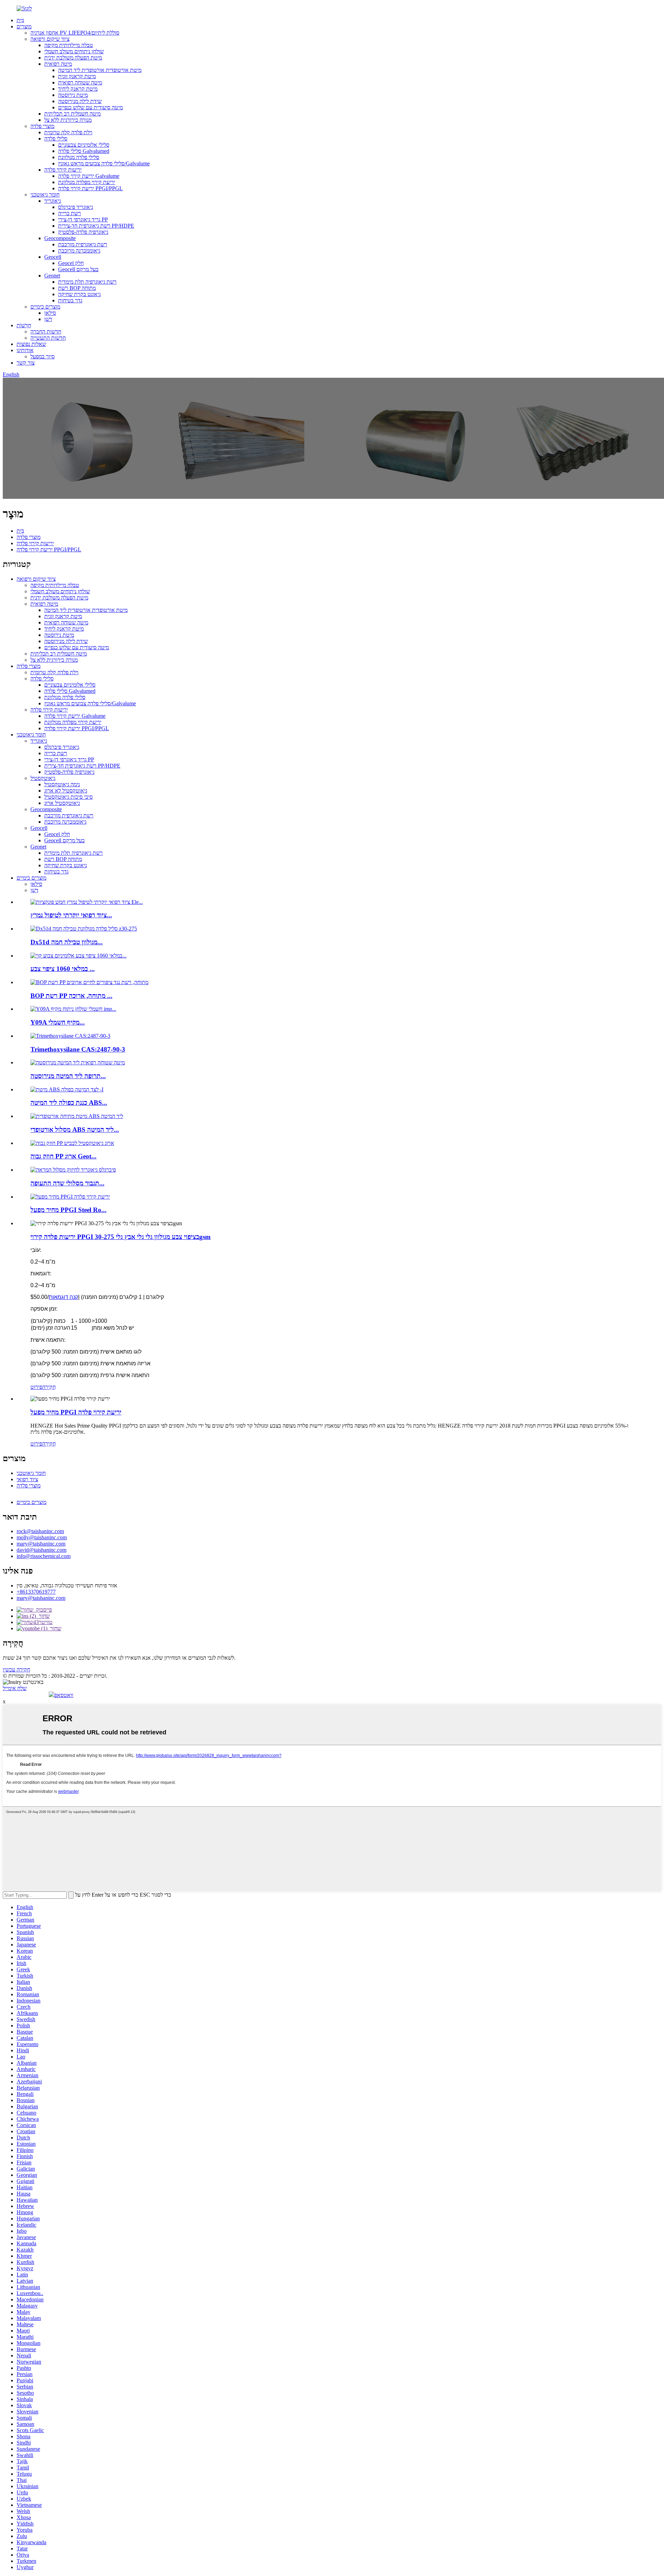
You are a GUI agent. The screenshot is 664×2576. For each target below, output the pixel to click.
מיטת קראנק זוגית (77, 76)
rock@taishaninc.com (40, 1531)
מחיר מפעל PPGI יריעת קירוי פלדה (76, 1412)
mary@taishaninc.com (41, 1544)
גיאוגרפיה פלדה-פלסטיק (83, 232)
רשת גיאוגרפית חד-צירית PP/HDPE (96, 226)
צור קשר (26, 363)
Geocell (53, 257)
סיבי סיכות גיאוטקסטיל (68, 797)
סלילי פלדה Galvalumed (84, 151)
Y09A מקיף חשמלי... (58, 1022)
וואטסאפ (64, 1695)
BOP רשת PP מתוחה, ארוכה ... (71, 996)
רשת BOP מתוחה (77, 288)
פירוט (36, 1387)
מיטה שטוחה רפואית (80, 82)
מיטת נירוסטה (73, 95)
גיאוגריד (53, 201)
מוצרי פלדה (42, 126)
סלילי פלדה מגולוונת (79, 157)
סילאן (50, 313)
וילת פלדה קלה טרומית (68, 132)
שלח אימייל (15, 1688)
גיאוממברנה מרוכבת (79, 251)
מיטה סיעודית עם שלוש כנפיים (90, 107)
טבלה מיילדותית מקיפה (69, 45)
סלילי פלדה (56, 139)
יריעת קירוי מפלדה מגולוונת (87, 182)
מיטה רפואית (58, 64)
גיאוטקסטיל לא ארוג (66, 791)
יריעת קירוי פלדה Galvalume (89, 176)
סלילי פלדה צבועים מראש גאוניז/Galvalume (104, 163)
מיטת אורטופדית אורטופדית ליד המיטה (100, 70)
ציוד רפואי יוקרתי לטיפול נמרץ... (71, 915)
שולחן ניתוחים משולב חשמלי (74, 51)
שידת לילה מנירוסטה (80, 101)
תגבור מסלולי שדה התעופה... (67, 1183)
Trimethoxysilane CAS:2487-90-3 (78, 1049)
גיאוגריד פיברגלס (76, 207)
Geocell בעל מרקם (78, 269)
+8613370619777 (36, 1592)
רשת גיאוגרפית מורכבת (83, 244)
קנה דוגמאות (63, 1297)
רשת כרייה (70, 213)
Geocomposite (60, 238)
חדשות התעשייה (48, 338)
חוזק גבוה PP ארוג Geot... (63, 1156)
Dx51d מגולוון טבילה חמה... (67, 942)
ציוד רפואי (27, 1479)
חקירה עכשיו (16, 1670)
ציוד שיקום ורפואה (50, 39)
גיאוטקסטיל (43, 778)
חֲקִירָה (49, 1387)
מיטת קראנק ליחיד (78, 89)
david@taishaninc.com (41, 1550)
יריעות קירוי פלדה (63, 170)
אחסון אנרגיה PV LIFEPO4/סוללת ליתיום (75, 33)
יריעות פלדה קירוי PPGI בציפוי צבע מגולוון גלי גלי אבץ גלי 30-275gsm (121, 1237)
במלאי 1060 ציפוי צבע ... (63, 969)
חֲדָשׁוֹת (24, 325)
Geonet (52, 276)
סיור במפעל (43, 356)
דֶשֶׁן (48, 319)
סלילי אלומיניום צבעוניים (84, 145)
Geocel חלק (71, 263)
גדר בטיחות (70, 300)
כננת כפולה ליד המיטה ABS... (69, 1103)
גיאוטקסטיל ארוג (62, 803)
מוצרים (24, 26)
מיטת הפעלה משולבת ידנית (73, 58)
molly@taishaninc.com (42, 1537)
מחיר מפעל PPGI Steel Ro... (68, 1210)
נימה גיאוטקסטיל (62, 784)
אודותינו (25, 350)
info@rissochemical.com (44, 1556)
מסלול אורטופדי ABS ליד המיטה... (75, 1130)
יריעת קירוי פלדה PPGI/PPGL (90, 188)
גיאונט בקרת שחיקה (79, 294)
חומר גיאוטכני (45, 195)
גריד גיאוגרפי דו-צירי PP (83, 219)
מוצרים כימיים (45, 307)
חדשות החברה (46, 332)
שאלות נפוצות (31, 344)
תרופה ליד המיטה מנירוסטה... (68, 1076)
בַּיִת (20, 20)
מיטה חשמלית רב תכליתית (72, 114)
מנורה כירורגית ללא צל (68, 120)
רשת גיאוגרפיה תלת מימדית (87, 282)
